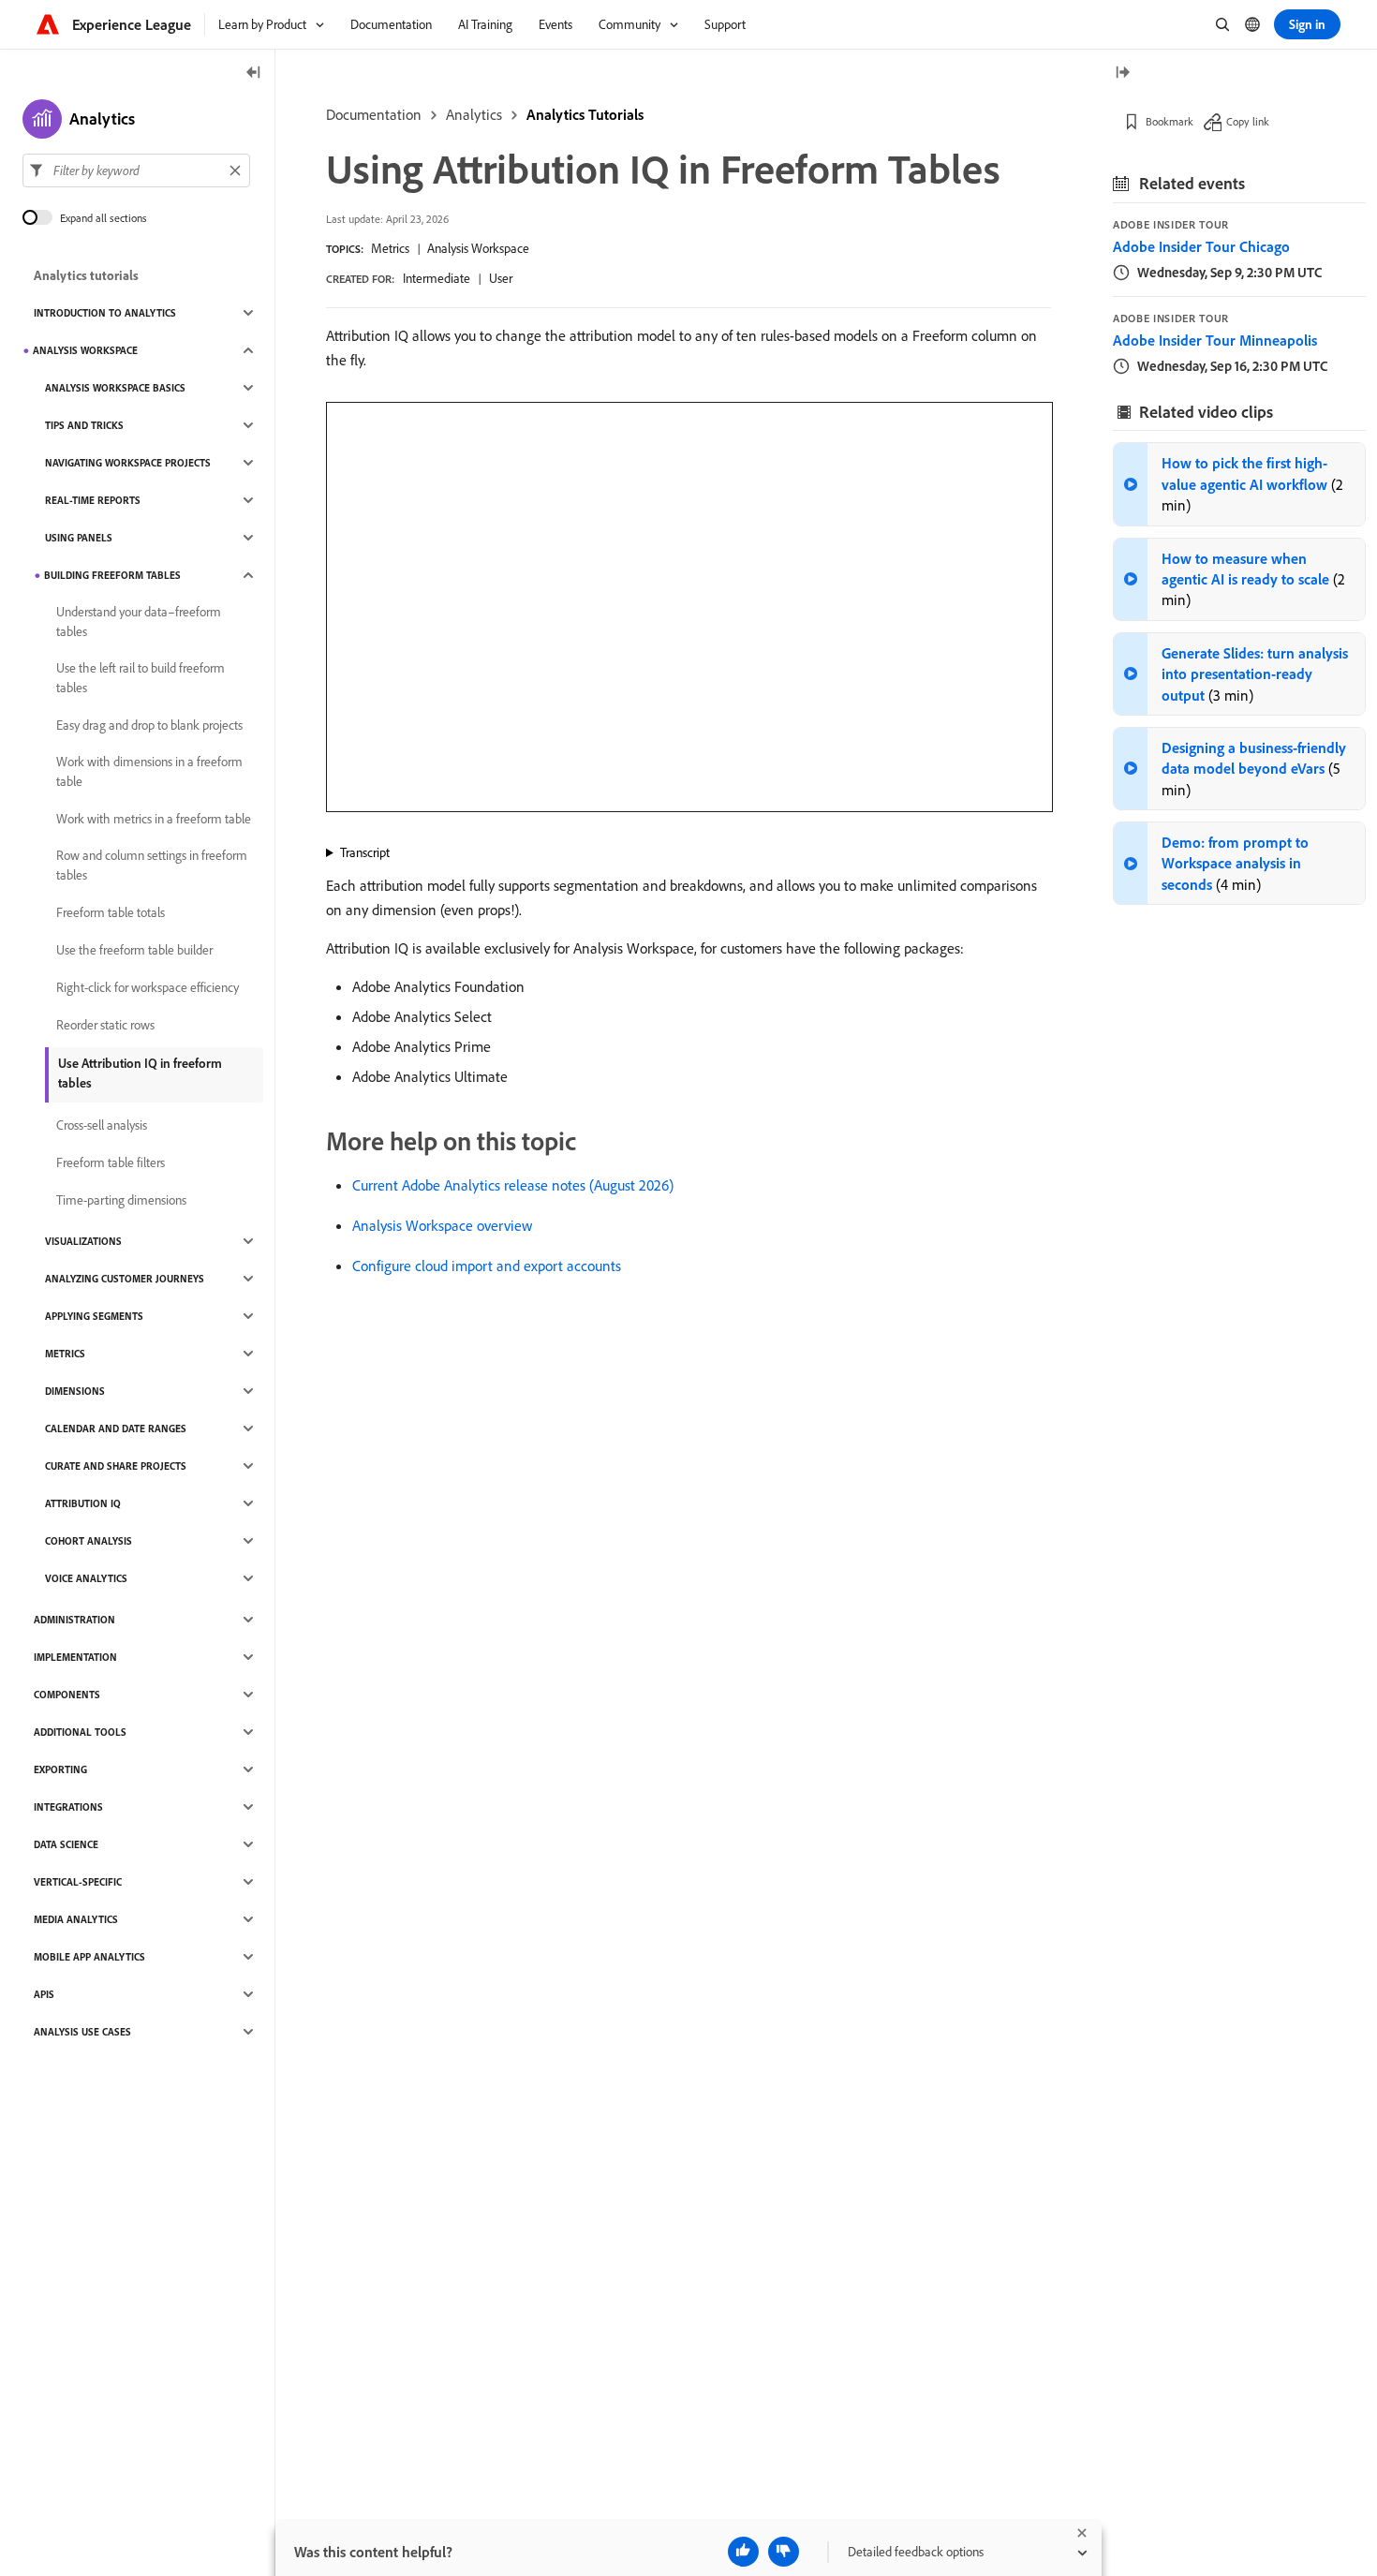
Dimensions (75, 1391)
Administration (74, 1620)
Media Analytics (76, 1919)
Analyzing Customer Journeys (125, 1279)
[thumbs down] (784, 2552)
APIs (44, 1994)
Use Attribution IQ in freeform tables (140, 1073)
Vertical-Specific (78, 1882)
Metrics (390, 248)
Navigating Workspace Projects (128, 463)
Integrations (68, 1807)
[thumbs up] (743, 2552)
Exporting (60, 1769)
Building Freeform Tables (112, 575)
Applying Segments (94, 1316)
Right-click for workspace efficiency (148, 987)
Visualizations (83, 1241)
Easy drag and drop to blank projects (149, 725)
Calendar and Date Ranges (116, 1429)
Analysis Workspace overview (442, 1225)
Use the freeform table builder (134, 950)
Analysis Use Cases (82, 2032)
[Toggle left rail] (254, 74)
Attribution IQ (83, 1503)
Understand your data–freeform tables (139, 622)
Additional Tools (80, 1732)
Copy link (1248, 121)
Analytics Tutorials (585, 114)
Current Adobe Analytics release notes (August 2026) (513, 1185)
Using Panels (79, 538)
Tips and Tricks (84, 425)
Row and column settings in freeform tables (152, 865)
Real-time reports (93, 500)
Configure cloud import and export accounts (487, 1266)
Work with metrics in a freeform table (154, 819)
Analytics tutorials (86, 275)
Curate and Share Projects (116, 1466)
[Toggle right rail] (1122, 74)
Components (67, 1695)
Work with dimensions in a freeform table (149, 771)
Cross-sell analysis (102, 1125)
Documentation (374, 114)
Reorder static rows (105, 1025)
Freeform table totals (111, 912)
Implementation (75, 1657)
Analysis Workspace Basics (115, 388)
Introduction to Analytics (105, 313)
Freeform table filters (111, 1162)
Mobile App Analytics (89, 1957)
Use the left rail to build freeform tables (141, 678)
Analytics (474, 114)
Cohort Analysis (89, 1541)
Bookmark (1170, 121)
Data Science (66, 1844)
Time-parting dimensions (121, 1200)
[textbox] (136, 170)
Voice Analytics (86, 1578)
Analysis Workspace (478, 248)
